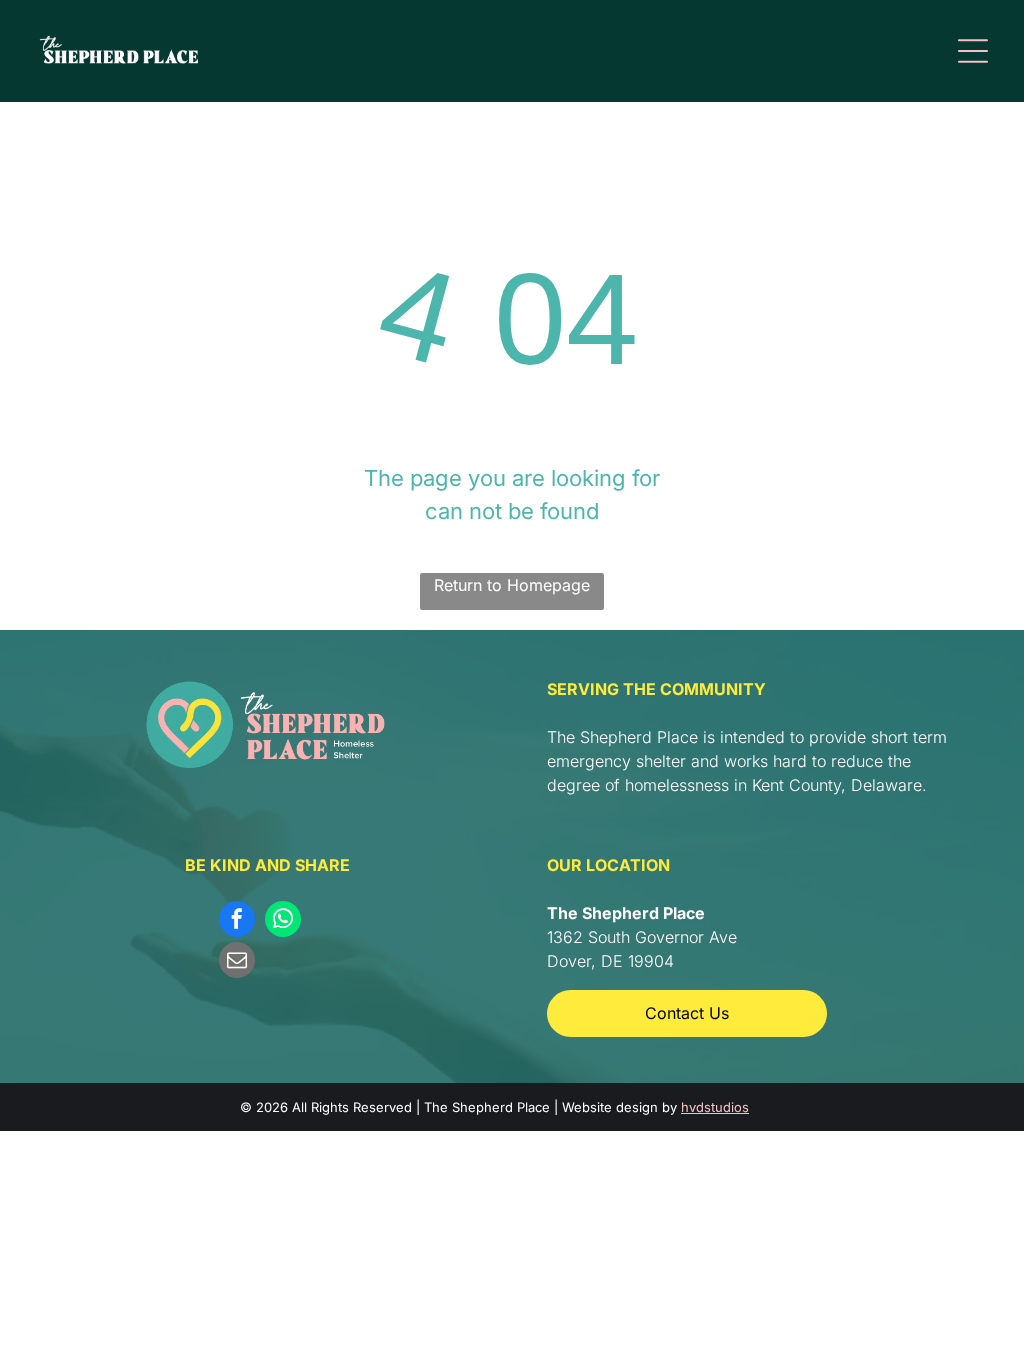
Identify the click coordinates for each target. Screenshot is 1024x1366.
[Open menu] (973, 51)
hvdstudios (715, 1107)
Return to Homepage (512, 585)
